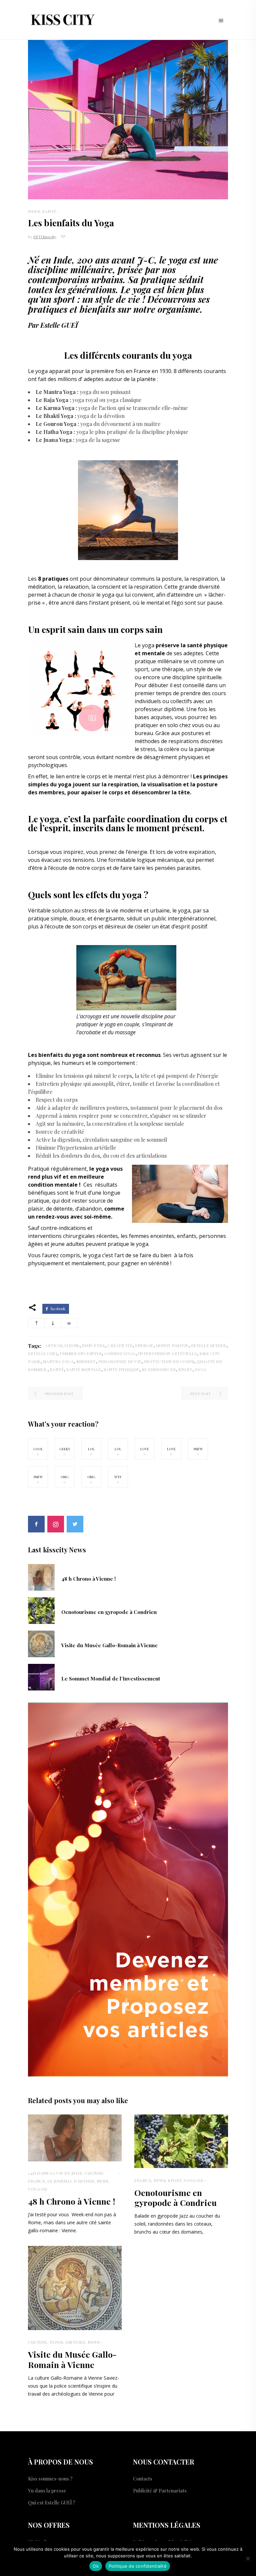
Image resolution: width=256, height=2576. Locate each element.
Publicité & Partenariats (160, 2491)
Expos (56, 2342)
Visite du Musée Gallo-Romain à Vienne (109, 1645)
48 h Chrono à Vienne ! (88, 1579)
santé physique (121, 1369)
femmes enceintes (81, 1353)
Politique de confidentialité (138, 2566)
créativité (120, 1345)
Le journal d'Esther (71, 2181)
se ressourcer (159, 1369)
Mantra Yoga (58, 1361)
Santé (49, 211)
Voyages (38, 2189)
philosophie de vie (120, 1361)
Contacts (143, 2479)
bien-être (93, 1345)
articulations (62, 1345)
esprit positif (172, 1345)
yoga (201, 1369)
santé (57, 1369)
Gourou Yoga (120, 1353)
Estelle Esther (209, 1345)
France (36, 2181)
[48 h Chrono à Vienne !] (41, 1577)
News (34, 211)
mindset (86, 1361)
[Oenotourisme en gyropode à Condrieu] (41, 1610)
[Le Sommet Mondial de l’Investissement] (41, 1677)
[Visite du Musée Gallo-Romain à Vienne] (41, 1643)
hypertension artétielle (167, 1353)
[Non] (248, 2558)
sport (185, 1369)
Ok (96, 2566)
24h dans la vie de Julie (55, 2173)
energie (144, 1345)
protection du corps (169, 1361)
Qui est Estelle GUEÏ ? (52, 2503)
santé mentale (84, 1369)
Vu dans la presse (47, 2491)
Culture (94, 2173)
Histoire (75, 2342)
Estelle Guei (42, 1353)
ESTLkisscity (45, 237)
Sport (175, 2180)
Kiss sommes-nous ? (50, 2479)
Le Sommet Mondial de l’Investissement (111, 1679)
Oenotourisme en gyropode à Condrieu (109, 1612)
